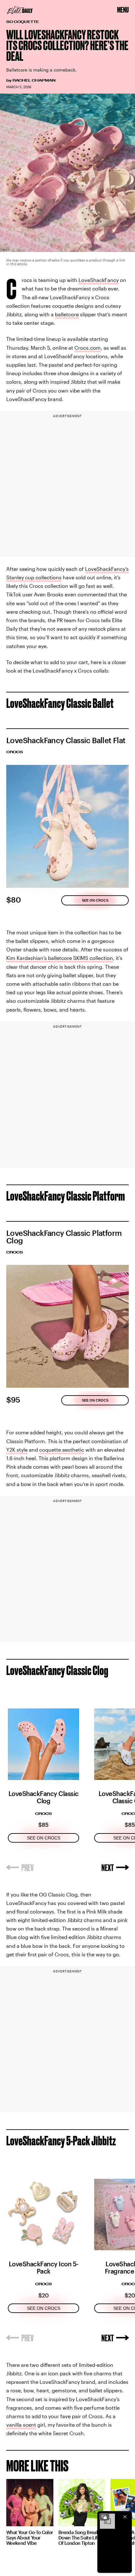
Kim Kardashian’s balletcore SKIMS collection (60, 958)
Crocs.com (88, 348)
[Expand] (104, 2517)
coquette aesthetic (62, 1450)
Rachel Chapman (34, 80)
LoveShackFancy (99, 280)
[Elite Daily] (20, 10)
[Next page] (115, 1868)
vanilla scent (21, 2425)
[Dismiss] (125, 2517)
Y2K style (17, 1450)
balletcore (67, 314)
